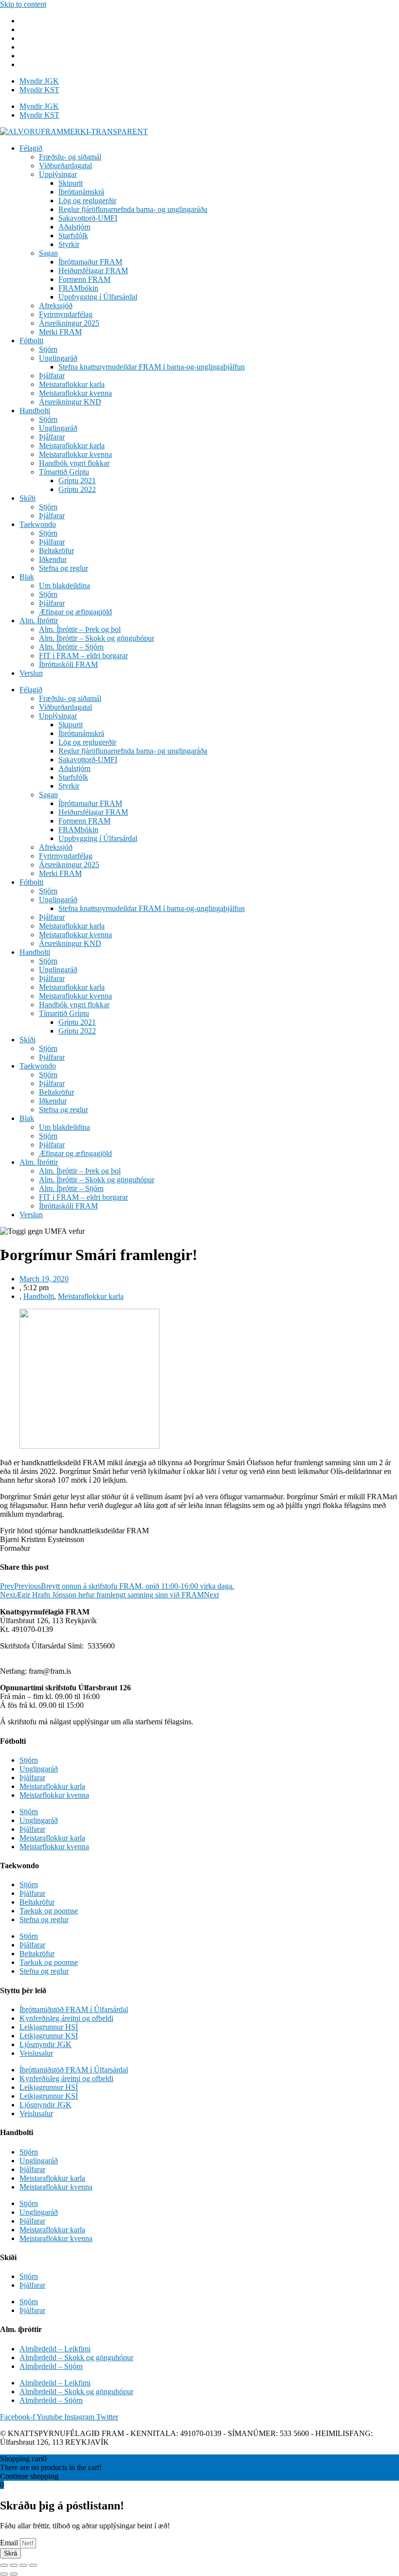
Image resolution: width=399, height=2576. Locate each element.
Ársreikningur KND (70, 402)
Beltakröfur (56, 551)
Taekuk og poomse (49, 1911)
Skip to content (23, 4)
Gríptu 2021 (77, 481)
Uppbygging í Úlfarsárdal (98, 297)
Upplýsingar (58, 174)
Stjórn (48, 349)
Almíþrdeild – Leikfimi (55, 2349)
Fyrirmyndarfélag (66, 314)
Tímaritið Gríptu (64, 472)
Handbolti (35, 411)
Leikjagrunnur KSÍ (49, 2036)
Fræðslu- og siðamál (70, 157)
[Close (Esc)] (4, 2565)
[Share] (14, 2565)
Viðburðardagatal (65, 166)
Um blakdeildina (64, 586)
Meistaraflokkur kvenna (75, 393)
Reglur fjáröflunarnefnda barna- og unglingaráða (133, 209)
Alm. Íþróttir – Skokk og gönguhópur (97, 638)
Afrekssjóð (56, 306)
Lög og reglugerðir (87, 201)
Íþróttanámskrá (81, 192)
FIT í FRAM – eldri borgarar (83, 656)
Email (10, 2543)
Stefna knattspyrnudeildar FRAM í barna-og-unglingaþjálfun (152, 367)
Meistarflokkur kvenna (54, 1795)
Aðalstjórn (74, 227)
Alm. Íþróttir (39, 621)
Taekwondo (38, 524)
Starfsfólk (73, 236)
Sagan (48, 253)
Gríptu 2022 (77, 489)
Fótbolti (31, 341)
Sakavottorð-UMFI (88, 218)
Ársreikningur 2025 (69, 323)
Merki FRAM (60, 332)
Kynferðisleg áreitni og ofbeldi (66, 2018)
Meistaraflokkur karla (72, 384)
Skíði (27, 498)
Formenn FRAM (84, 279)
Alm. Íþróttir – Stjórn (71, 647)
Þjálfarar (52, 376)
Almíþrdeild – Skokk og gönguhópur (76, 2357)
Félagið (31, 148)
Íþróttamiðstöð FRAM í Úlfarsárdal (74, 2009)
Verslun (31, 673)
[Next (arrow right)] (14, 2574)
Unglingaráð (58, 358)
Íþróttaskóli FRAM (68, 664)
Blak (27, 577)
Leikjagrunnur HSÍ (49, 2027)
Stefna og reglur (63, 568)
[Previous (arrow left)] (4, 2574)
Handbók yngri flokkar (74, 463)
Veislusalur (36, 2053)
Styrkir (69, 244)
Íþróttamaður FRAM (90, 262)
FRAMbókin (78, 288)
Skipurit (71, 183)
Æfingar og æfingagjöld (75, 612)
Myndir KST (39, 90)
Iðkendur (53, 559)
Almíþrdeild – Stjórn (51, 2366)
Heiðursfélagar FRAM (93, 271)
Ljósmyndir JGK (45, 2044)
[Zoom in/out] (33, 2565)
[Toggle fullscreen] (23, 2565)
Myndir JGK (39, 81)
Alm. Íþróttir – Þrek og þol (80, 629)
